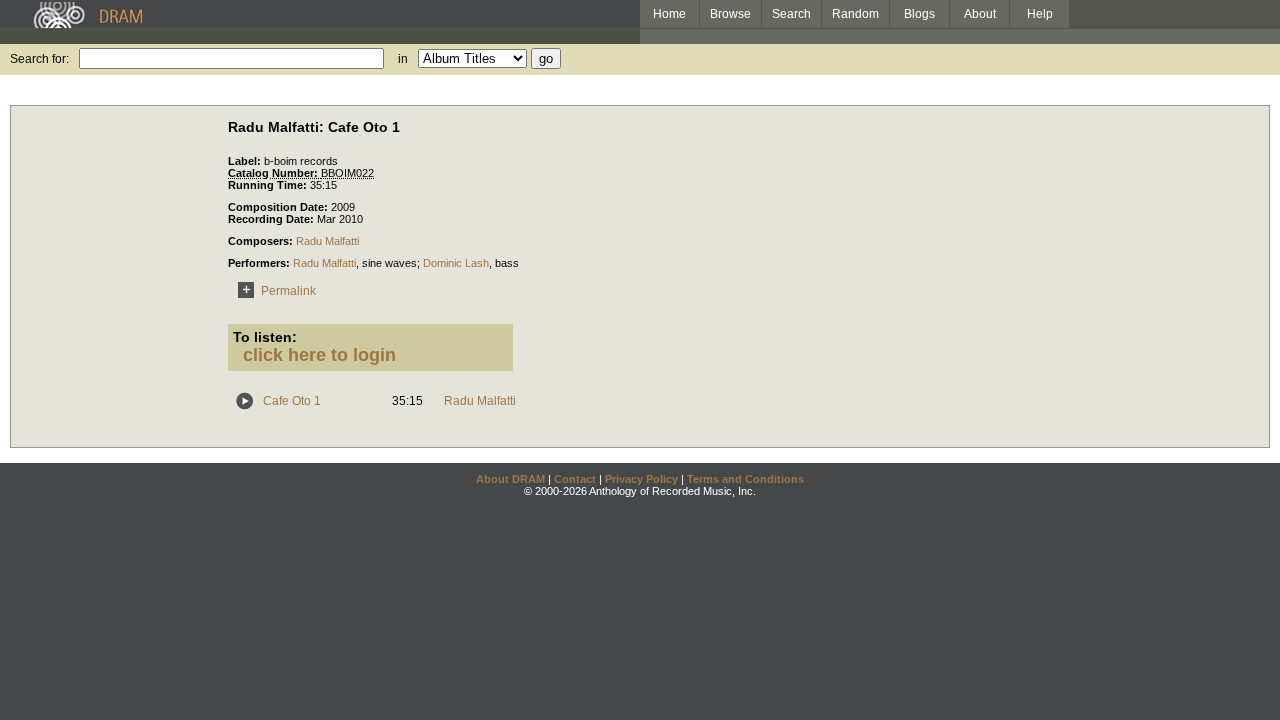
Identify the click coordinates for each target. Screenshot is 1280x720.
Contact (575, 479)
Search (791, 14)
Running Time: (269, 185)
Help (1040, 14)
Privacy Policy (641, 479)
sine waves (389, 263)
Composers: (262, 241)
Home (669, 14)
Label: (246, 161)
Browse (730, 14)
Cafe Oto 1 (292, 401)
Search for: (39, 59)
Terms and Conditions (745, 479)
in (403, 59)
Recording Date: (272, 219)
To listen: (265, 337)
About (980, 14)
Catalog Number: (274, 173)
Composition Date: (279, 207)
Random (855, 14)
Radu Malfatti (327, 241)
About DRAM (510, 479)
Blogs (919, 14)
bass (507, 263)
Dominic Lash (456, 263)
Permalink (288, 291)
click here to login (319, 355)
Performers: (260, 263)
